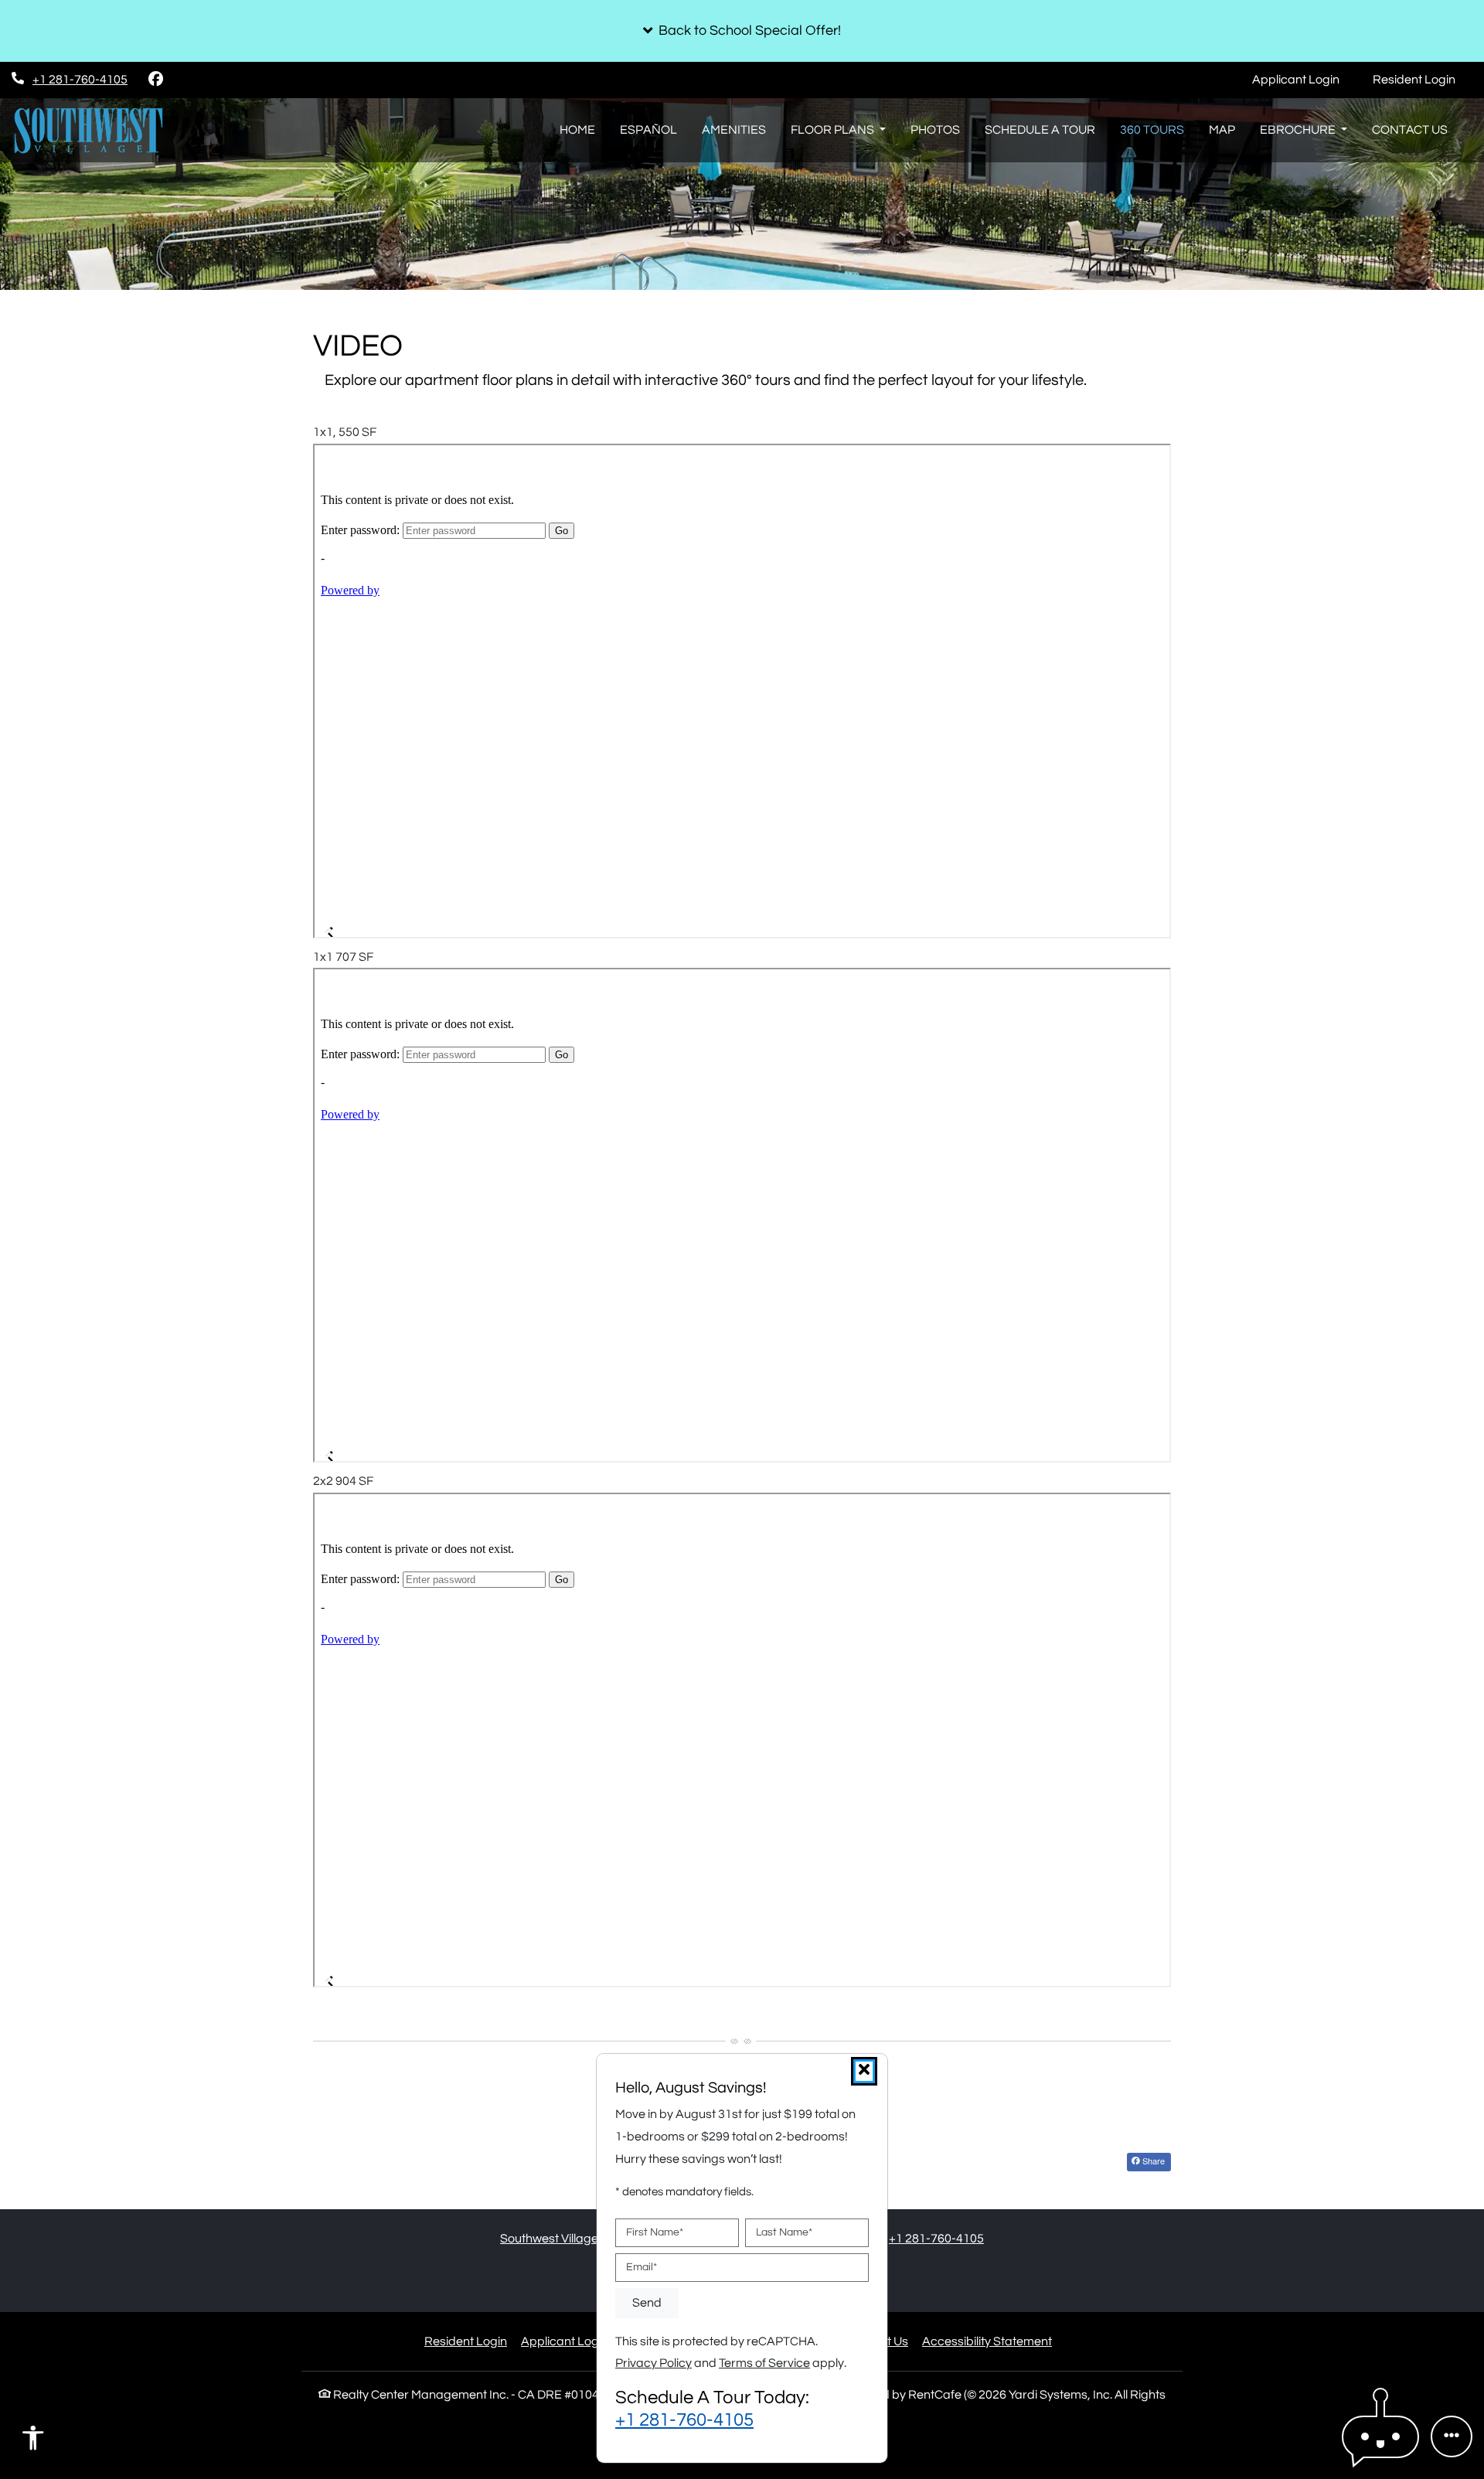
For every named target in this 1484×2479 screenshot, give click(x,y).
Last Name (784, 2232)
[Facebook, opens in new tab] (155, 80)
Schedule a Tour (1040, 130)
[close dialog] (864, 2071)
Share (1152, 2161)
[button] (742, 31)
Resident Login (1423, 79)
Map (1222, 130)
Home (577, 130)
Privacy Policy (654, 2363)
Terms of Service (764, 2363)
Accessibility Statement (987, 2341)
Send (647, 2303)
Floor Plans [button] (834, 130)
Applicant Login (1304, 79)
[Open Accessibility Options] (33, 2442)
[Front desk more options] (1452, 2436)
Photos (935, 130)
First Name (655, 2232)
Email (642, 2267)
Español (648, 130)
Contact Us (1410, 130)
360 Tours (1152, 130)
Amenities (734, 130)
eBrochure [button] (1299, 130)
